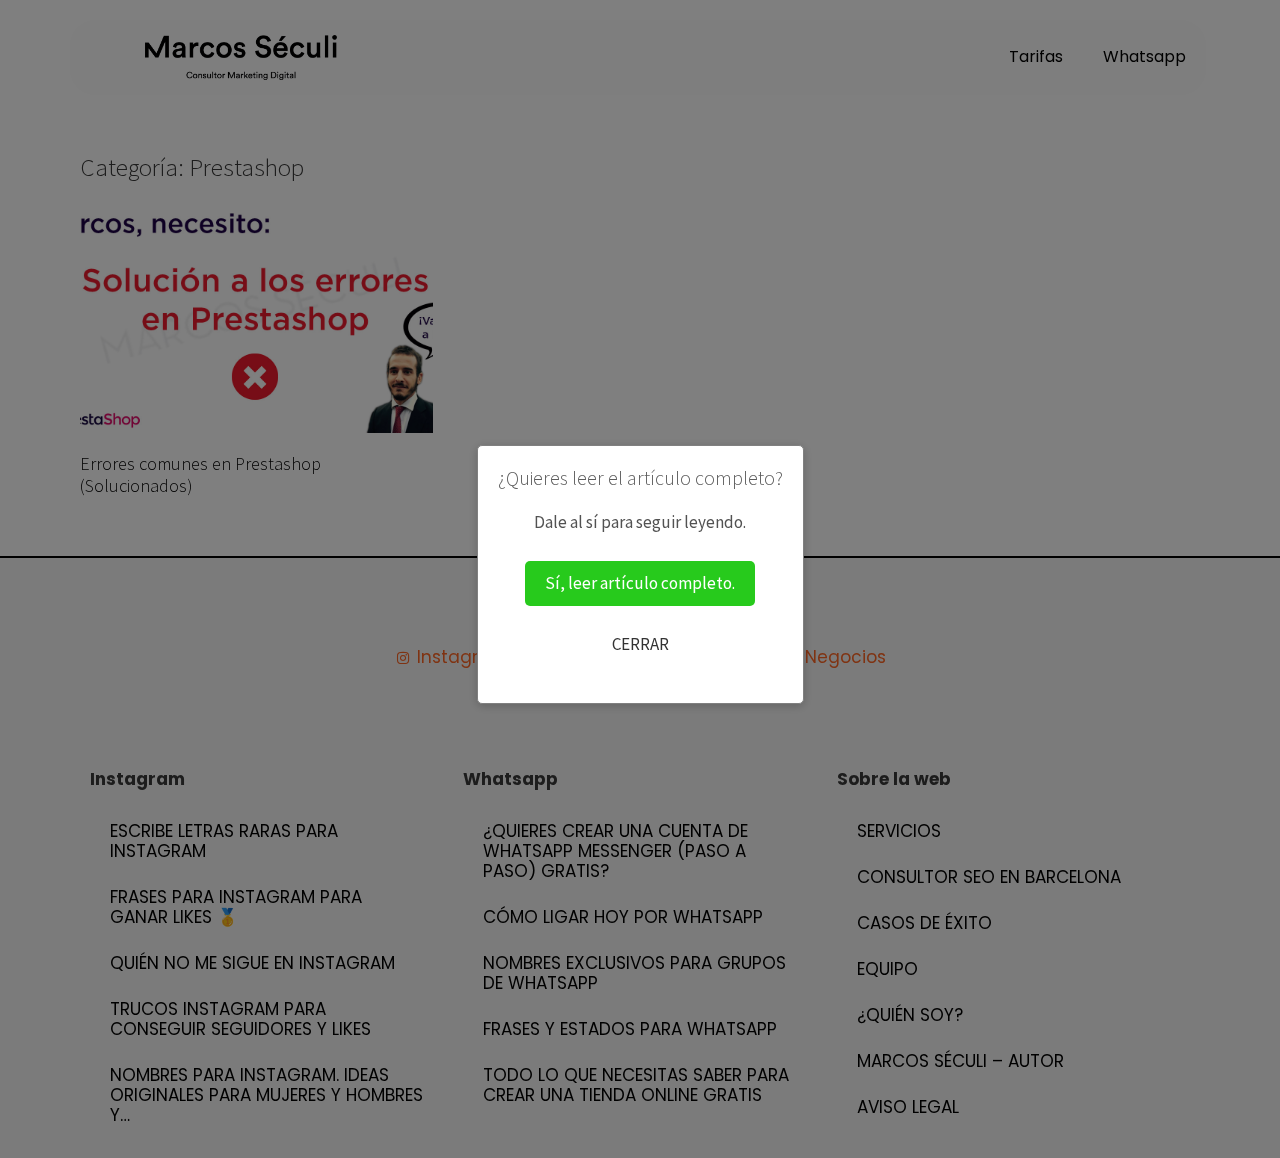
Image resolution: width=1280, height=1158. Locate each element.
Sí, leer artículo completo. (640, 583)
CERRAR (640, 644)
